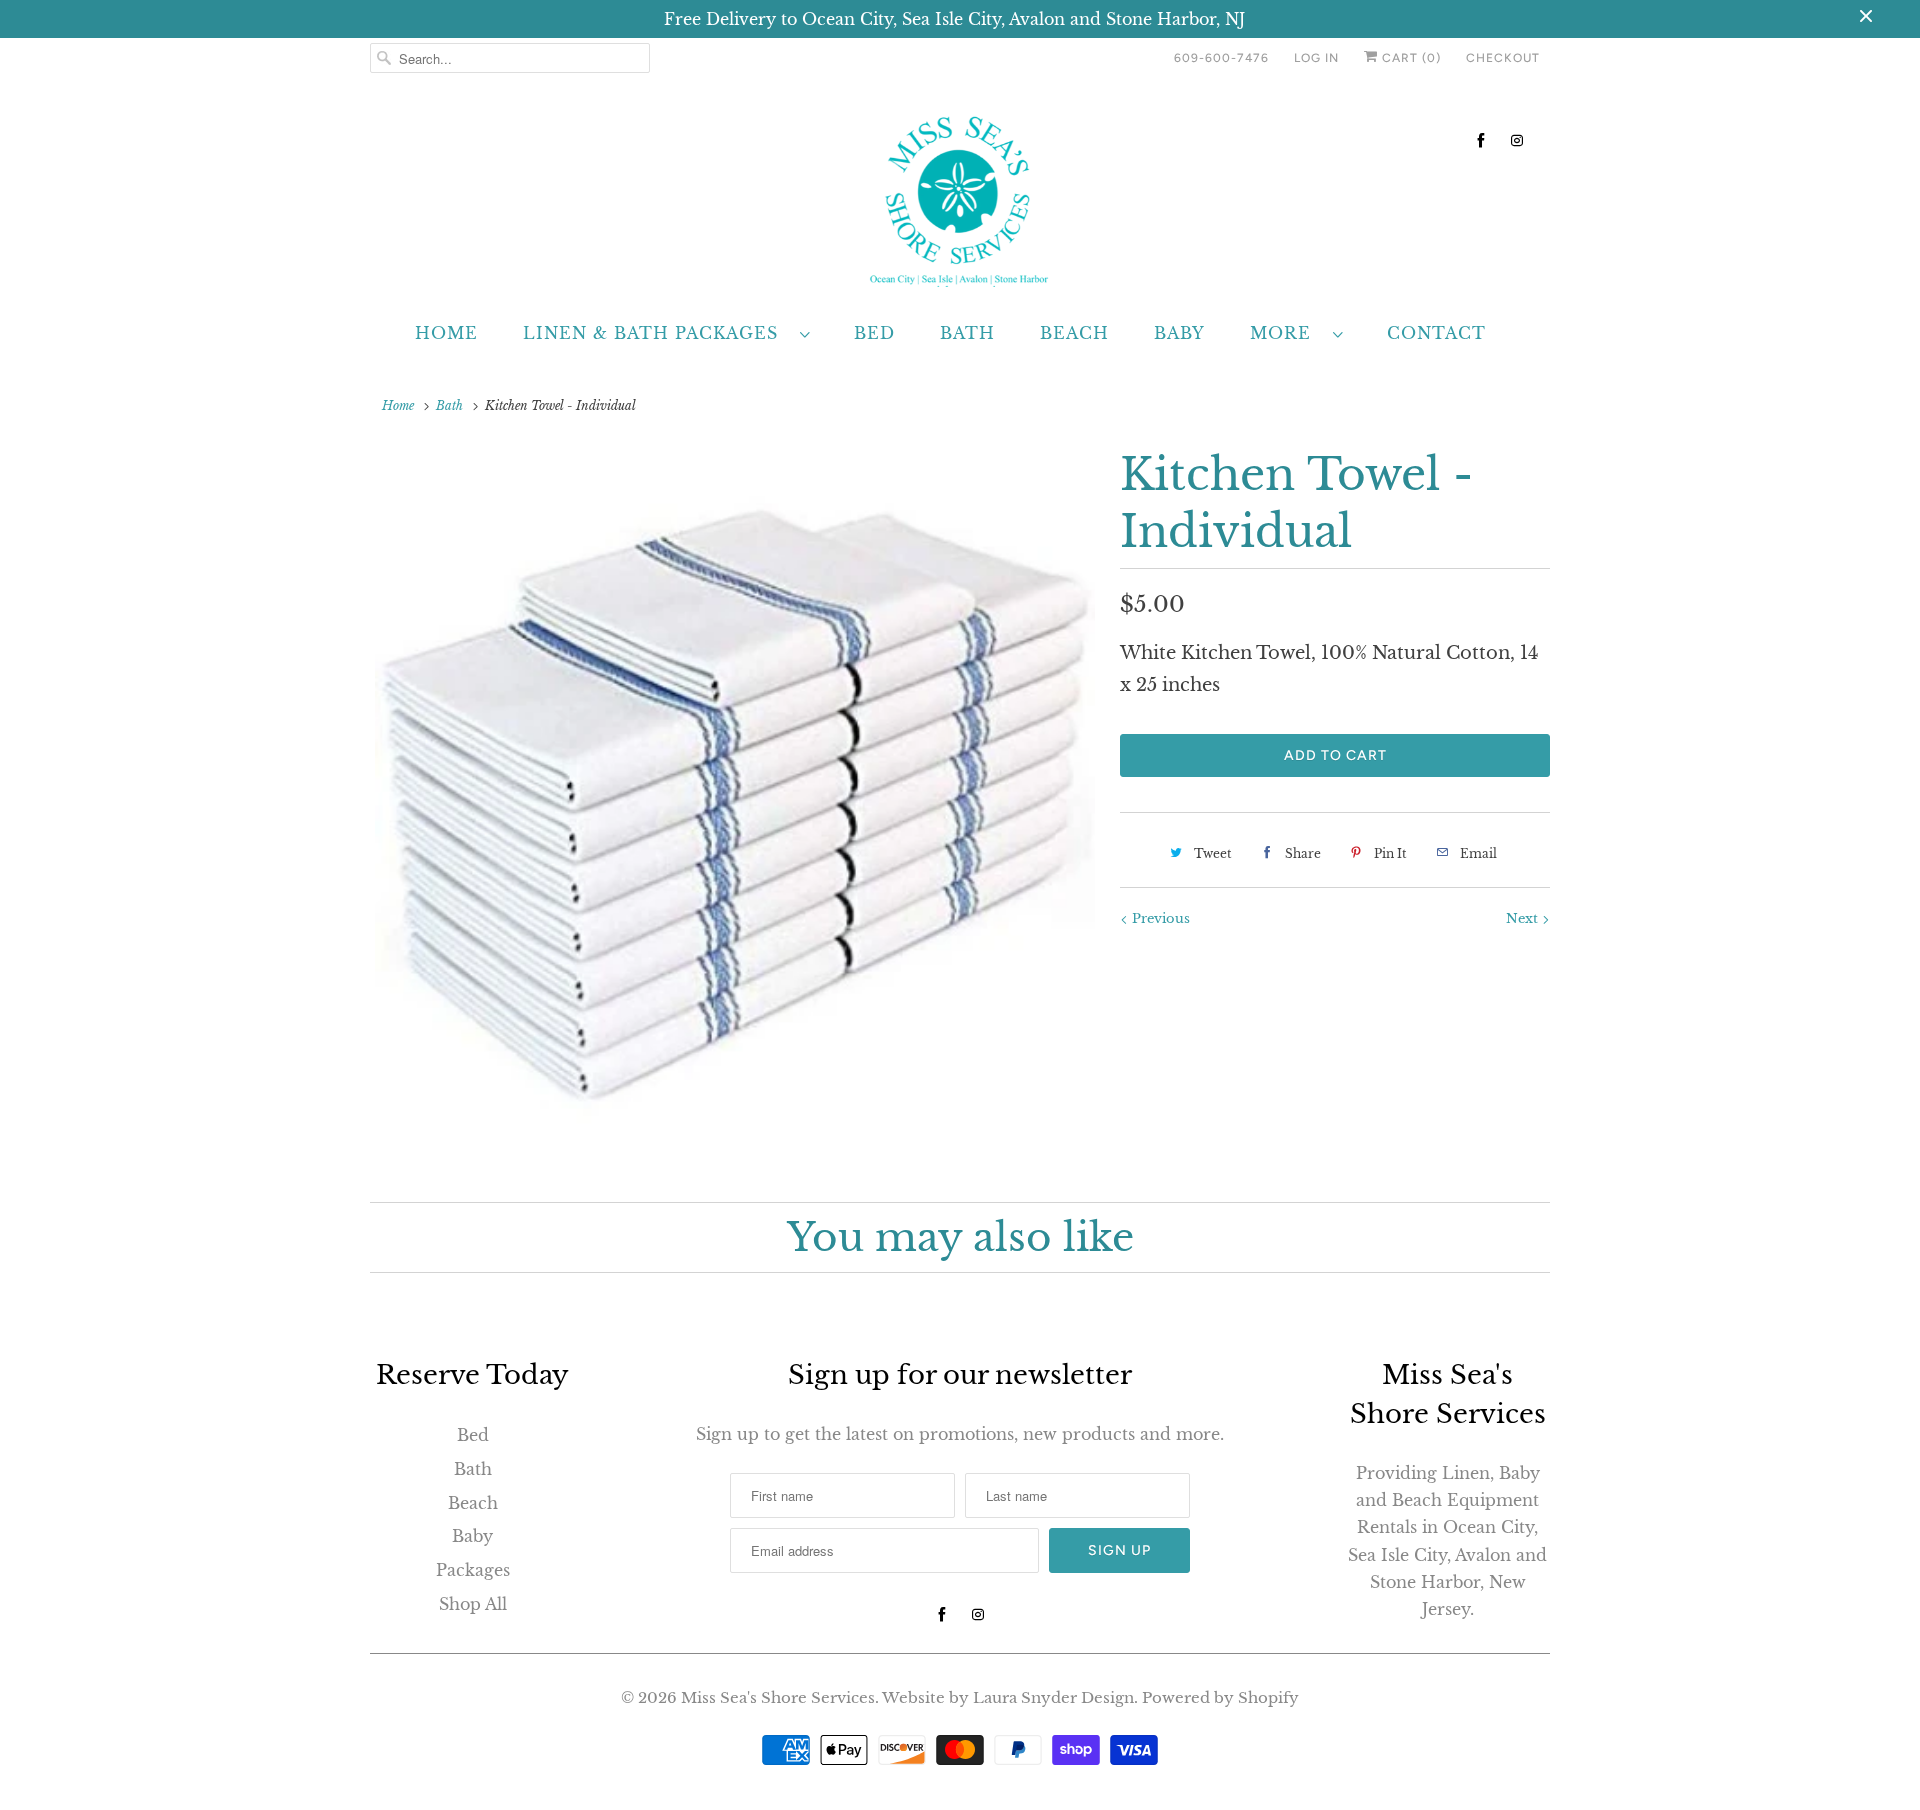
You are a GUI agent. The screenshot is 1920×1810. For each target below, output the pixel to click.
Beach (1074, 333)
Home (446, 333)
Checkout (1503, 58)
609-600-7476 (1221, 58)
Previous (1159, 918)
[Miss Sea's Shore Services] (960, 197)
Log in (1316, 58)
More (1286, 333)
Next (1524, 918)
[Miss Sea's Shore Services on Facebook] (1481, 140)
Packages (473, 1570)
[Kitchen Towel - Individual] (735, 806)
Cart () (1409, 58)
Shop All (473, 1604)
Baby (1179, 333)
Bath (967, 333)
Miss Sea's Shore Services (778, 1697)
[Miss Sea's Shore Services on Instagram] (1517, 140)
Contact (1436, 333)
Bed (874, 333)
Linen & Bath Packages (656, 333)
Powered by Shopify (1220, 1697)
